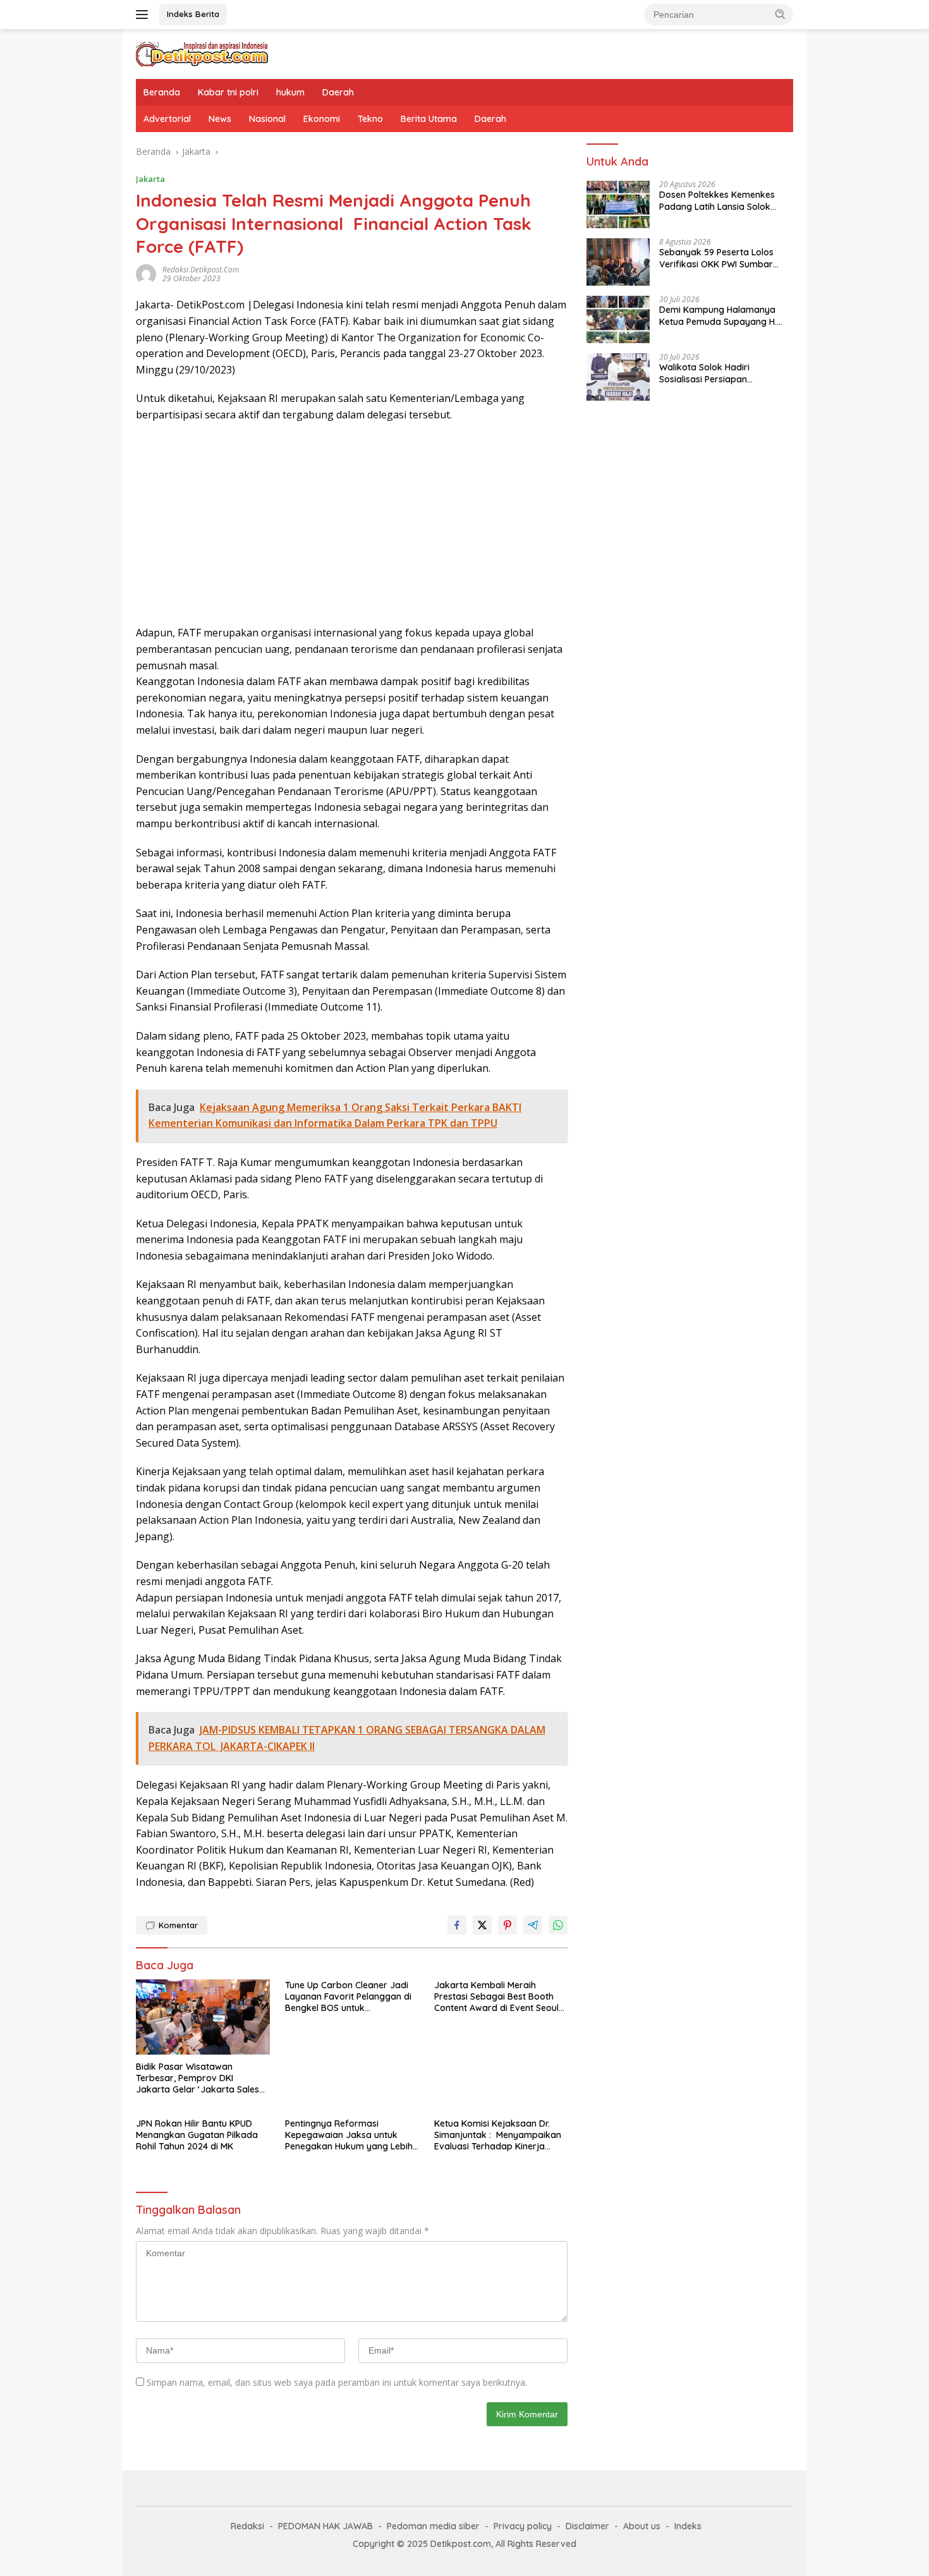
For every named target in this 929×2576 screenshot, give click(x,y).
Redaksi (247, 2526)
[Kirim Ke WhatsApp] (558, 1925)
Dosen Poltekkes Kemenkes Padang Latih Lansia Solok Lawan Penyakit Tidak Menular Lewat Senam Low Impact (724, 201)
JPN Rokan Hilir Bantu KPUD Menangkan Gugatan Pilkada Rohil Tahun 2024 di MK (197, 2135)
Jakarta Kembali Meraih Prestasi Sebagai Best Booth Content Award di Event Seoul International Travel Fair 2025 (496, 1997)
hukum (290, 92)
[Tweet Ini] (482, 1925)
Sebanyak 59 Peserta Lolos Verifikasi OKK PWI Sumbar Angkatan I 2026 (716, 258)
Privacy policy (523, 2526)
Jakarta (150, 179)
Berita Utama (429, 119)
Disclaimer (587, 2526)
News (220, 119)
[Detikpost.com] (202, 53)
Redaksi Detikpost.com (201, 270)
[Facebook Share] (457, 1925)
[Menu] (144, 15)
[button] (780, 14)
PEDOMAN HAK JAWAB (325, 2526)
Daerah (338, 92)
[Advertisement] (352, 524)
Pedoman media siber (433, 2526)
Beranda (162, 92)
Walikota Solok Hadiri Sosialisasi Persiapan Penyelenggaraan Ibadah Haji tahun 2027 (722, 374)
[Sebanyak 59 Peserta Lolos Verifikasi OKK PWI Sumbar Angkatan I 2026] (618, 262)
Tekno (370, 119)
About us (642, 2526)
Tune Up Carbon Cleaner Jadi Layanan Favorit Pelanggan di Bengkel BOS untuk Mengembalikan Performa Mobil (348, 1997)
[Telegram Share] (533, 1925)
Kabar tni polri (228, 92)
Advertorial (167, 119)
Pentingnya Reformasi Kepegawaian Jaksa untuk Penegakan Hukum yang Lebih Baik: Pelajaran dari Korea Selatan (349, 2135)
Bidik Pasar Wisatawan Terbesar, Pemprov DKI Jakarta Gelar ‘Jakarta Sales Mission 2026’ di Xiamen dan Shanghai (197, 2078)
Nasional (267, 119)
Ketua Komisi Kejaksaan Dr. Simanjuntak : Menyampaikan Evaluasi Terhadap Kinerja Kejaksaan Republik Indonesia (498, 2135)
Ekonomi (322, 119)
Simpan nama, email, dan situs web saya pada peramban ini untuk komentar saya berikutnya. (337, 2382)
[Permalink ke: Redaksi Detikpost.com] (146, 273)
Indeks (688, 2526)
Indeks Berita (193, 14)
